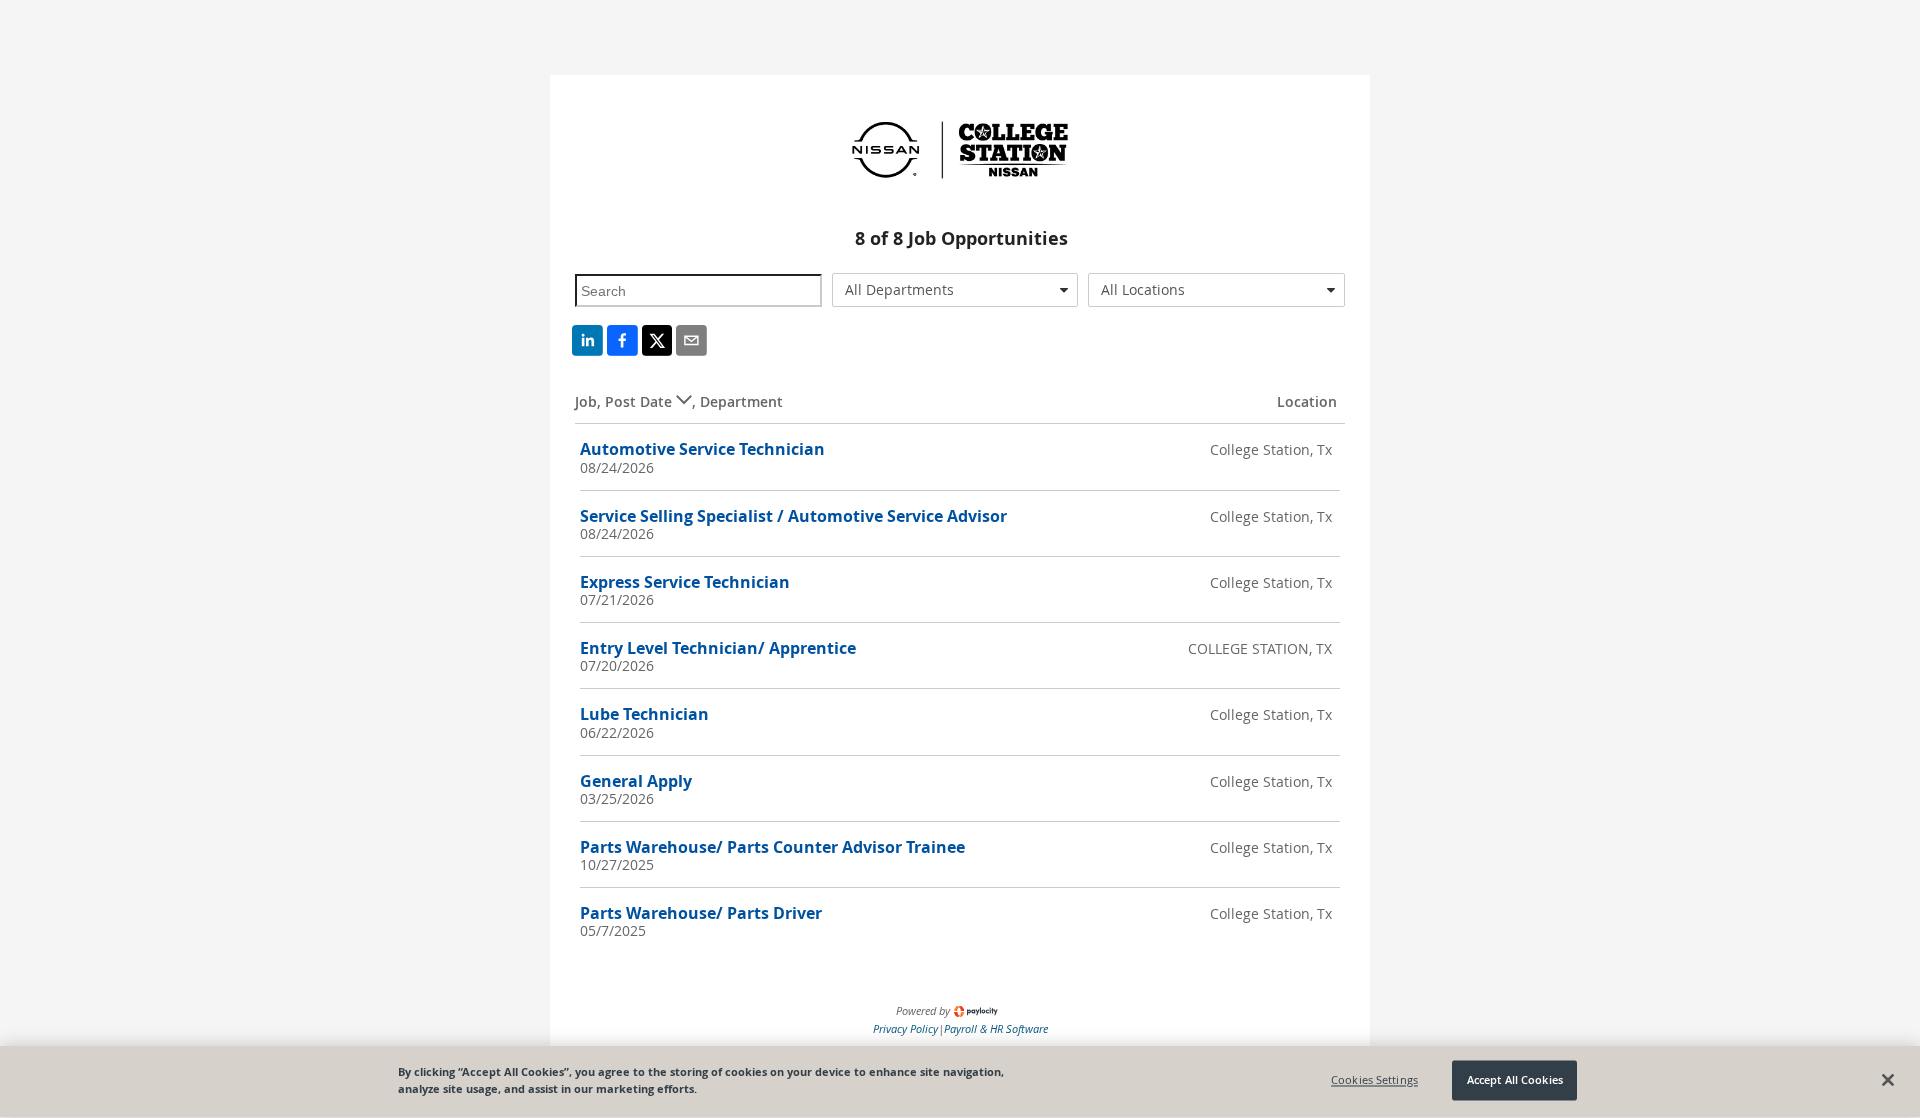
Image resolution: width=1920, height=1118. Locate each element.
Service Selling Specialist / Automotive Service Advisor (793, 516)
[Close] (1888, 1080)
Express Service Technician (685, 582)
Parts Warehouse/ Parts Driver (701, 913)
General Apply (636, 781)
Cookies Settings (1374, 1080)
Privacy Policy (905, 1028)
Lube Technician (644, 714)
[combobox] (955, 290)
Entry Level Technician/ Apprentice (718, 648)
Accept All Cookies (1515, 1080)
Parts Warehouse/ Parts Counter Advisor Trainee (772, 847)
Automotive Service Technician (702, 449)
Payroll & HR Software (996, 1028)
